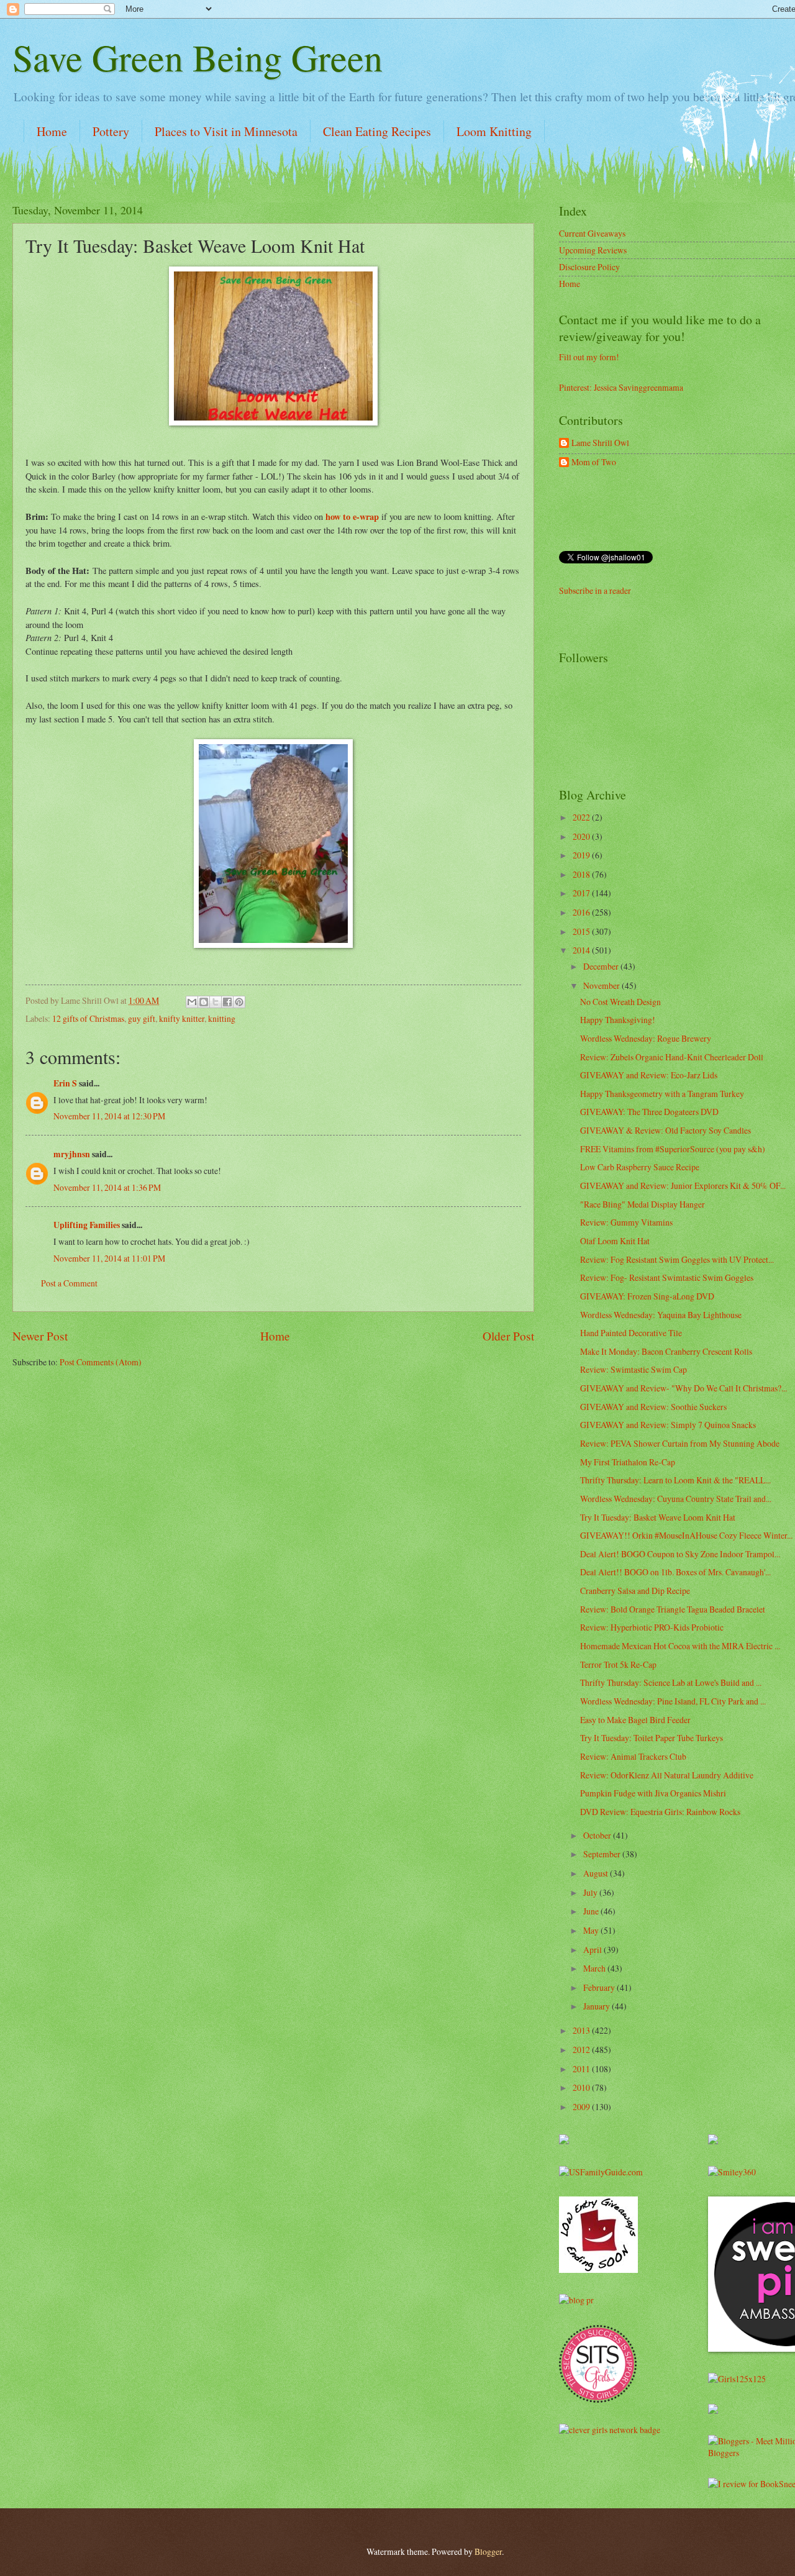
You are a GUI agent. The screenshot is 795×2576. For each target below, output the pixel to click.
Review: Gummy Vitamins (626, 1222)
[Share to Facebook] (227, 1002)
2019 (582, 855)
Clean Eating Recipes (377, 131)
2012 (582, 2050)
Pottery (111, 131)
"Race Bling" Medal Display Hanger (643, 1204)
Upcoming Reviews (593, 250)
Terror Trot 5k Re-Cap (618, 1664)
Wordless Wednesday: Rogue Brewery (646, 1038)
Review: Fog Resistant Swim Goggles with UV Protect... (677, 1259)
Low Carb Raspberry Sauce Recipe (640, 1167)
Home (52, 131)
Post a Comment (69, 1283)
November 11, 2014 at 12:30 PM (109, 1116)
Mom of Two (594, 462)
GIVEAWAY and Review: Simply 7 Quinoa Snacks (668, 1425)
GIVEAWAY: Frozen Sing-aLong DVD (647, 1296)
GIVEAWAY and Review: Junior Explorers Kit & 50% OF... (683, 1186)
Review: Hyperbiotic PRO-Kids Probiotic (652, 1627)
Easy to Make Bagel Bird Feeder (635, 1720)
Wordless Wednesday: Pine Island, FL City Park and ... (673, 1701)
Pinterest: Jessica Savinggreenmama (621, 387)
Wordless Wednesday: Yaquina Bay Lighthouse (661, 1315)
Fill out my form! (589, 357)
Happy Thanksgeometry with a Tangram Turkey (662, 1094)
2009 (582, 2107)
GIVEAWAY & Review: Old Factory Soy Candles (666, 1130)
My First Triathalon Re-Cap (628, 1462)
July (591, 1892)
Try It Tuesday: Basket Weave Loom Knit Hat (658, 1517)
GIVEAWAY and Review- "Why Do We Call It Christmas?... (684, 1388)
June (592, 1911)
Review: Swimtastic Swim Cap (634, 1369)
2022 (582, 817)
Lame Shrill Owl (600, 443)
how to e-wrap (351, 517)
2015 (582, 931)
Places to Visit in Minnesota (226, 131)
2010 (582, 2087)
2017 (582, 893)
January (597, 2006)
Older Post (508, 1336)
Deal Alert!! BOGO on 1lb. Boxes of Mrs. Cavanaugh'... (675, 1572)
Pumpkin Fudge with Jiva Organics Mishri (653, 1793)
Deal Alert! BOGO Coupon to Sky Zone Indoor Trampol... (680, 1554)
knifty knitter (182, 1018)
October (598, 1835)
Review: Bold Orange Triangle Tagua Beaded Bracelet (673, 1609)
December (602, 966)
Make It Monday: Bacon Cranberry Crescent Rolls (666, 1351)
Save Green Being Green (198, 57)
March (595, 1968)
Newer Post (40, 1336)
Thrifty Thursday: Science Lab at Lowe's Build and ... (671, 1682)
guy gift (142, 1018)
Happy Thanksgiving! (618, 1020)
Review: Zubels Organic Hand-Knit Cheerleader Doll (672, 1057)
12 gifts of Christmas (88, 1018)
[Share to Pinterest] (239, 1002)
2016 (582, 912)
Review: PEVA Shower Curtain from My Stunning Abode (680, 1443)
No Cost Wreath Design (620, 1002)
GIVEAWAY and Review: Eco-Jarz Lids (649, 1075)
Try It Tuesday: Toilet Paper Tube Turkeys (652, 1738)
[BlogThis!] (204, 1002)
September (603, 1854)
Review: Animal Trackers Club (633, 1756)
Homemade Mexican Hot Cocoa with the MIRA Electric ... (680, 1646)
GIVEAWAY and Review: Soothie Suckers (653, 1407)
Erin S (65, 1083)
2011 (582, 2069)
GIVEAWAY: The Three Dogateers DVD (649, 1112)
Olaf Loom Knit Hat (615, 1241)
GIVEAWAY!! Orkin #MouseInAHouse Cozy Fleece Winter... (686, 1535)
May (592, 1930)
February (600, 1987)
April (593, 1950)
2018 (582, 874)
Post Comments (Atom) (101, 1362)
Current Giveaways (592, 233)
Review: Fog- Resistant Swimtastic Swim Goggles (667, 1277)
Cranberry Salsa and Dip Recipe (635, 1591)
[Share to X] (216, 1002)
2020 (582, 836)
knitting (222, 1018)
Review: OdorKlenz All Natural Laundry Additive (667, 1775)
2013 (582, 2030)
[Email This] (192, 1002)
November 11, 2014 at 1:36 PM (107, 1187)
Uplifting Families (87, 1225)
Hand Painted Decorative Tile (631, 1333)
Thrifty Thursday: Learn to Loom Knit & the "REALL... (675, 1480)
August (597, 1873)
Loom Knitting (494, 131)
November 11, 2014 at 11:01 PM (109, 1258)
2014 (582, 950)
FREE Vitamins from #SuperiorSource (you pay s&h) (673, 1149)
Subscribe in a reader (595, 590)
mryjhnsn (72, 1154)
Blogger (488, 2551)
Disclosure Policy (589, 267)
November (602, 985)
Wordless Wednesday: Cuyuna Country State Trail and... (676, 1499)
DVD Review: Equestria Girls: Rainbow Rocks (660, 1812)
